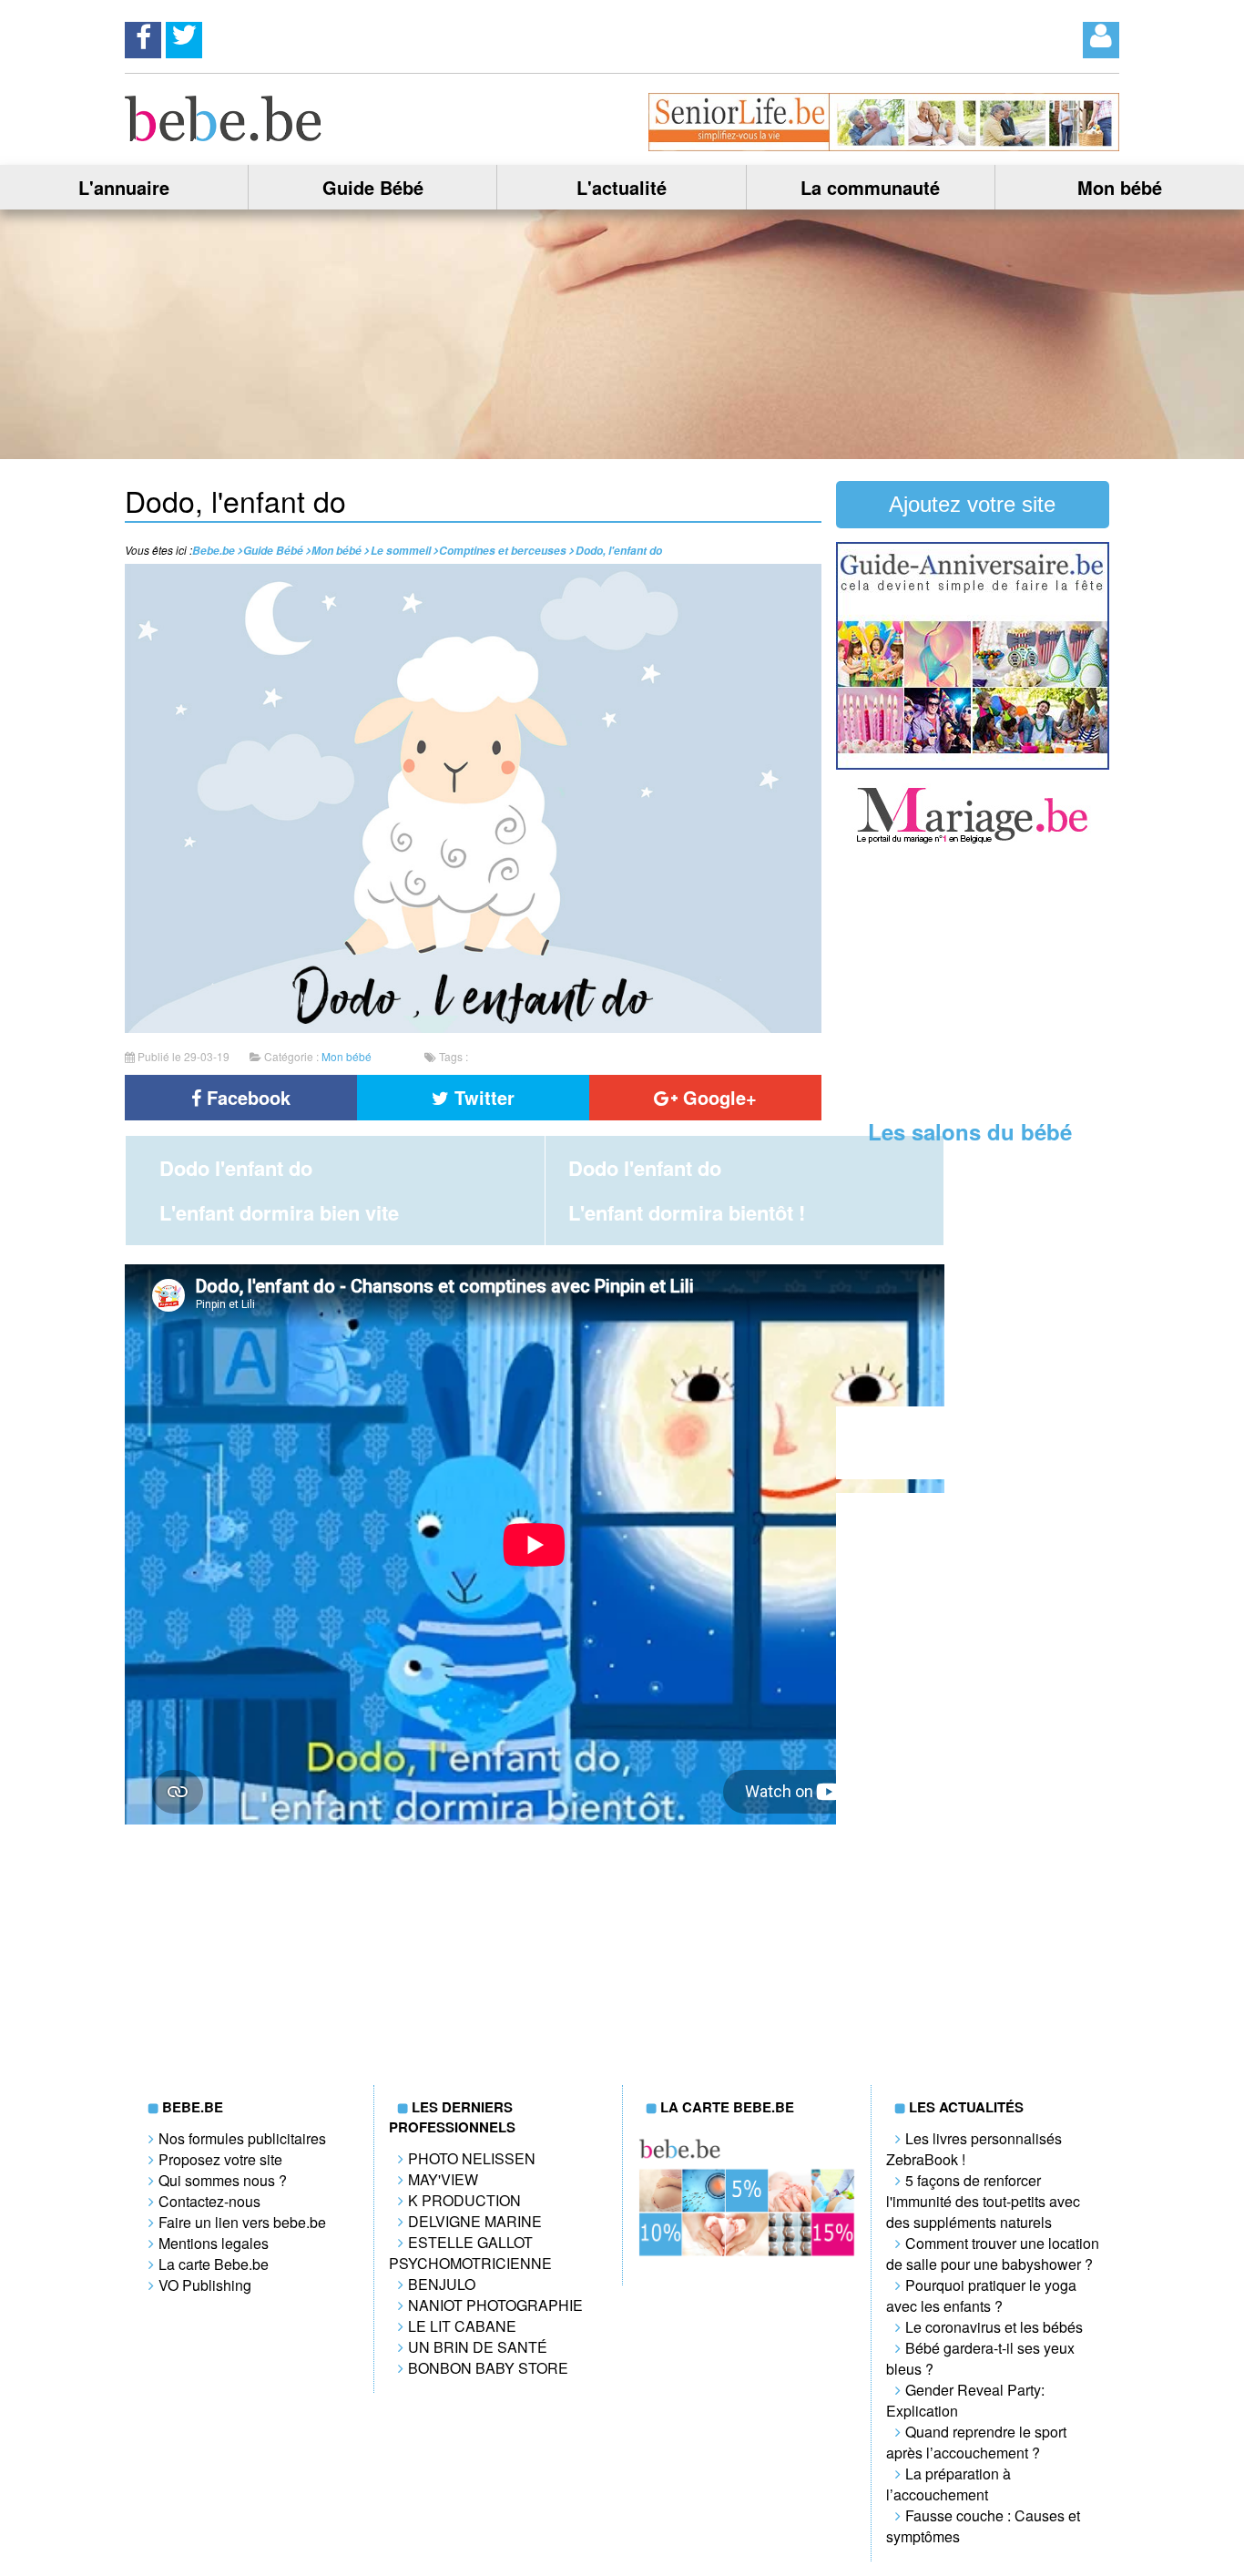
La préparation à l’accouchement (948, 2484)
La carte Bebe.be (214, 2264)
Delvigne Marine (475, 2221)
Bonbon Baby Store (488, 2368)
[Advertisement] (973, 984)
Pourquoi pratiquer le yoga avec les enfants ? (981, 2295)
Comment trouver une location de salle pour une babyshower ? (993, 2254)
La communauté (870, 187)
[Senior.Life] (884, 145)
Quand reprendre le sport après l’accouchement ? (976, 2442)
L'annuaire (124, 187)
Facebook (246, 1097)
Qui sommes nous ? (223, 2180)
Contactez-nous (209, 2201)
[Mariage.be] (973, 841)
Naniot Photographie (495, 2305)
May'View (443, 2179)
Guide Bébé (373, 187)
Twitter (482, 1097)
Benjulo (442, 2284)
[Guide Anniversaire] (973, 764)
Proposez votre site (220, 2159)
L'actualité (622, 187)
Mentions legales (214, 2243)
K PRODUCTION (464, 2200)
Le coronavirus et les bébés (994, 2327)
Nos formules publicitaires (242, 2138)
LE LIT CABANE (462, 2326)
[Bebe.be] (224, 135)
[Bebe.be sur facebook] (143, 35)
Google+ (717, 1097)
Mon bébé (1120, 187)
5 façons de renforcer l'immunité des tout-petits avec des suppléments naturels (983, 2201)
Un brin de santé (478, 2347)
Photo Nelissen (472, 2158)
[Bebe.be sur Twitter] (184, 35)
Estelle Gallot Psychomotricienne (470, 2253)
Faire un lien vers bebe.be (242, 2222)
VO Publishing (205, 2285)
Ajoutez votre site (972, 504)
